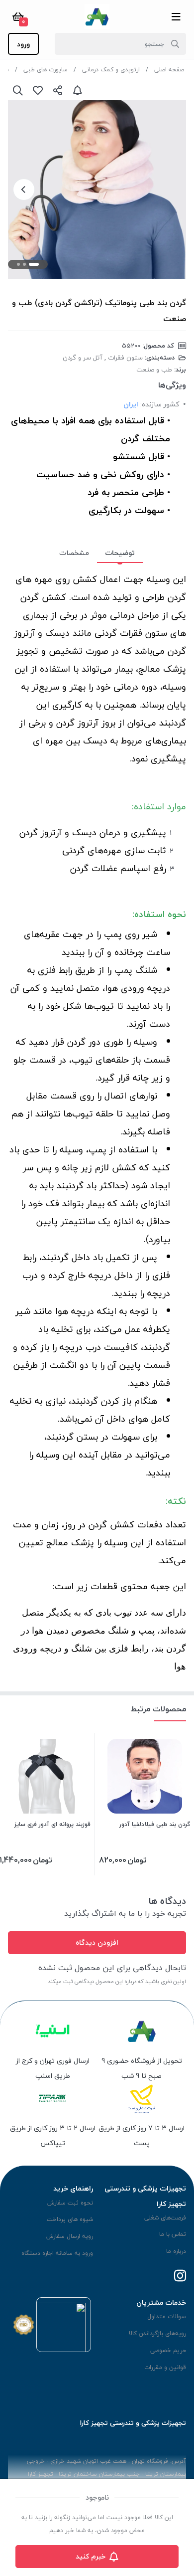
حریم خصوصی (168, 2350)
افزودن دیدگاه (97, 1942)
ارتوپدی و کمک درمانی (111, 70)
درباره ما (176, 2251)
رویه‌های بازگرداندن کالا (157, 2333)
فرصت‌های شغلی (165, 2218)
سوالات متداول (167, 2316)
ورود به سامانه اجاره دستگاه (57, 2253)
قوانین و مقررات (165, 2367)
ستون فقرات (125, 358)
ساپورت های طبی (46, 70)
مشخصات (74, 553)
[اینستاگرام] (180, 2277)
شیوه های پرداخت (70, 2219)
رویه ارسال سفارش (70, 2236)
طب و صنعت (154, 369)
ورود (23, 44)
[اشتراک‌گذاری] (58, 90)
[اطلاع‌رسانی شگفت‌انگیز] (78, 90)
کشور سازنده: (160, 404)
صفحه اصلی (169, 70)
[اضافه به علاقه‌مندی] (38, 90)
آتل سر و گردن (83, 358)
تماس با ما (173, 2234)
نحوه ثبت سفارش (70, 2203)
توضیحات (120, 553)
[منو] (176, 16)
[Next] (24, 189)
